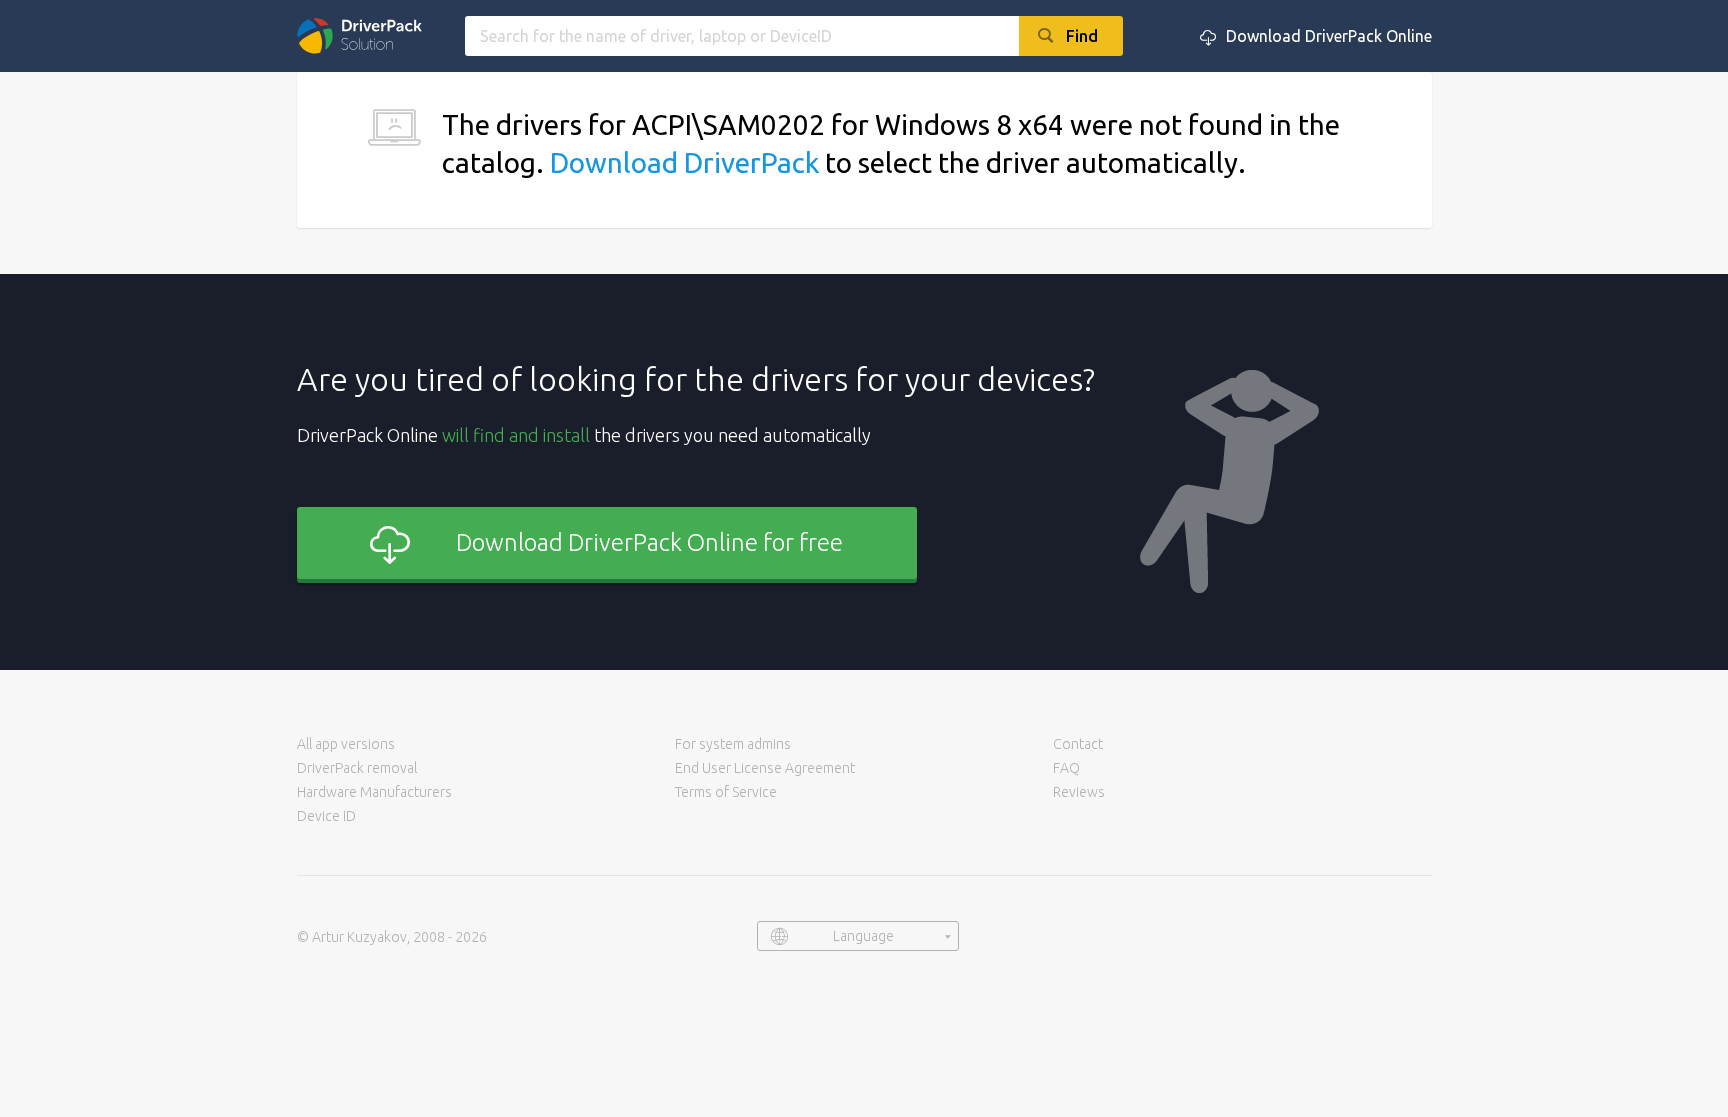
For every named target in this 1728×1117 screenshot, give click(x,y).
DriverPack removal (357, 768)
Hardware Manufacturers (374, 792)
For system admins (733, 744)
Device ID (326, 816)
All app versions (346, 744)
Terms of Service (726, 792)
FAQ (1066, 768)
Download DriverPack (684, 162)
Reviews (1079, 792)
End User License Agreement (765, 768)
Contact (1078, 744)
